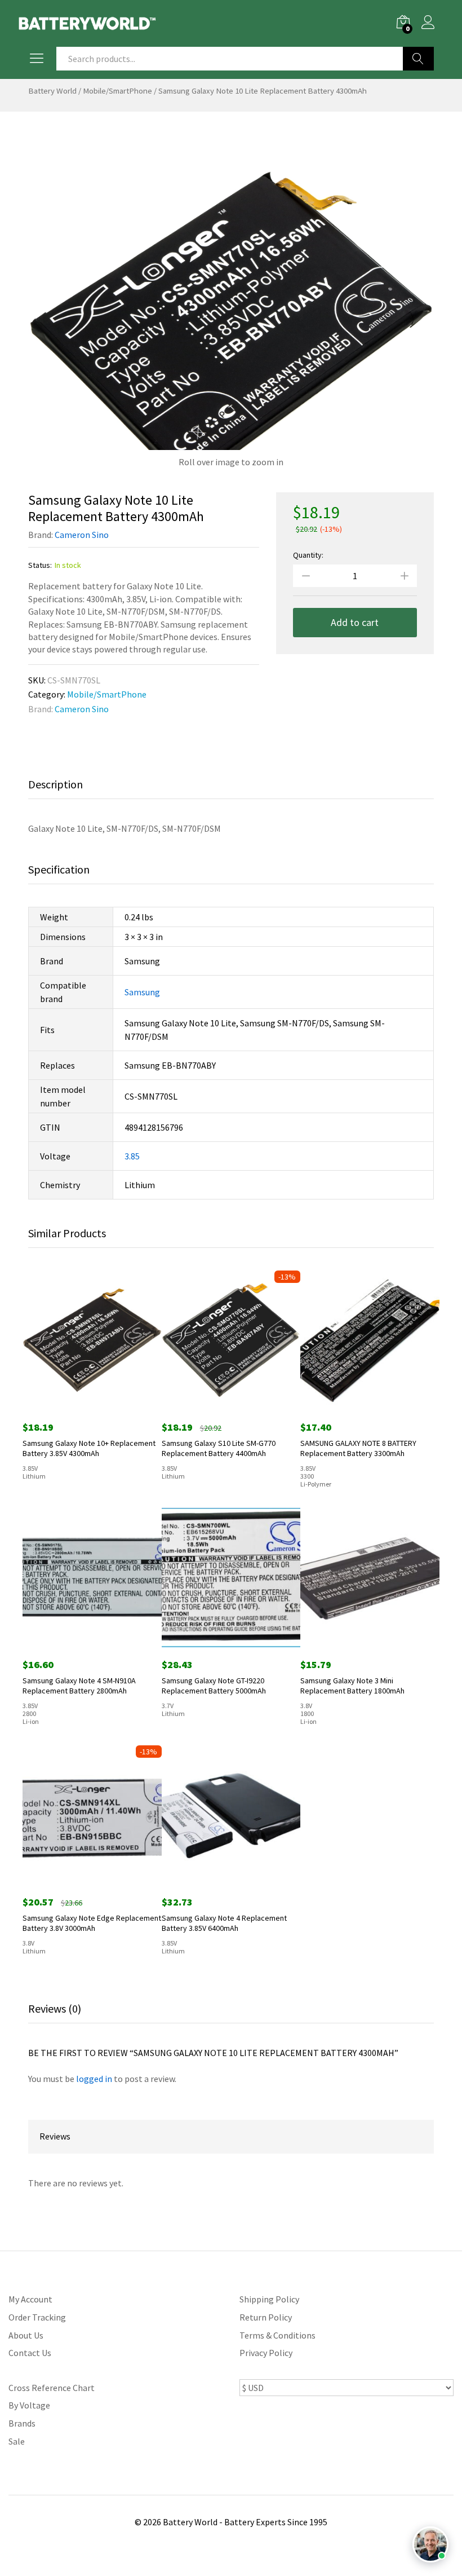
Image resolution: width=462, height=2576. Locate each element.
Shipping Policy (269, 2299)
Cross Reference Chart (52, 2388)
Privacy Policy (266, 2353)
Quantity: (308, 555)
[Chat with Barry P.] (430, 2544)
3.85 (132, 1156)
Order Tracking (37, 2317)
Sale (17, 2441)
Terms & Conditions (277, 2335)
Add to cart (355, 622)
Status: (40, 565)
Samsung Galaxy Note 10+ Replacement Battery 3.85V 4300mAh (89, 1448)
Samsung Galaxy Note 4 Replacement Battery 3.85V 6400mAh (224, 1923)
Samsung (142, 992)
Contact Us (30, 2353)
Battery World (52, 91)
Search (418, 59)
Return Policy (266, 2317)
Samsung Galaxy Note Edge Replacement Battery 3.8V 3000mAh (92, 1923)
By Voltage (29, 2405)
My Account (30, 2299)
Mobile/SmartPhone (117, 91)
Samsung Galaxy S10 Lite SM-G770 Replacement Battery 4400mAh (219, 1448)
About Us (26, 2335)
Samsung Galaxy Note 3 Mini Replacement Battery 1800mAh (352, 1686)
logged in (94, 2079)
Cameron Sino (82, 535)
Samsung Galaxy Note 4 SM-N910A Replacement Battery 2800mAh (79, 1686)
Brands (22, 2423)
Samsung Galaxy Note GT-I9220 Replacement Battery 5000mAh (214, 1686)
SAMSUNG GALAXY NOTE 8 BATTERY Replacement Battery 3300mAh (358, 1448)
